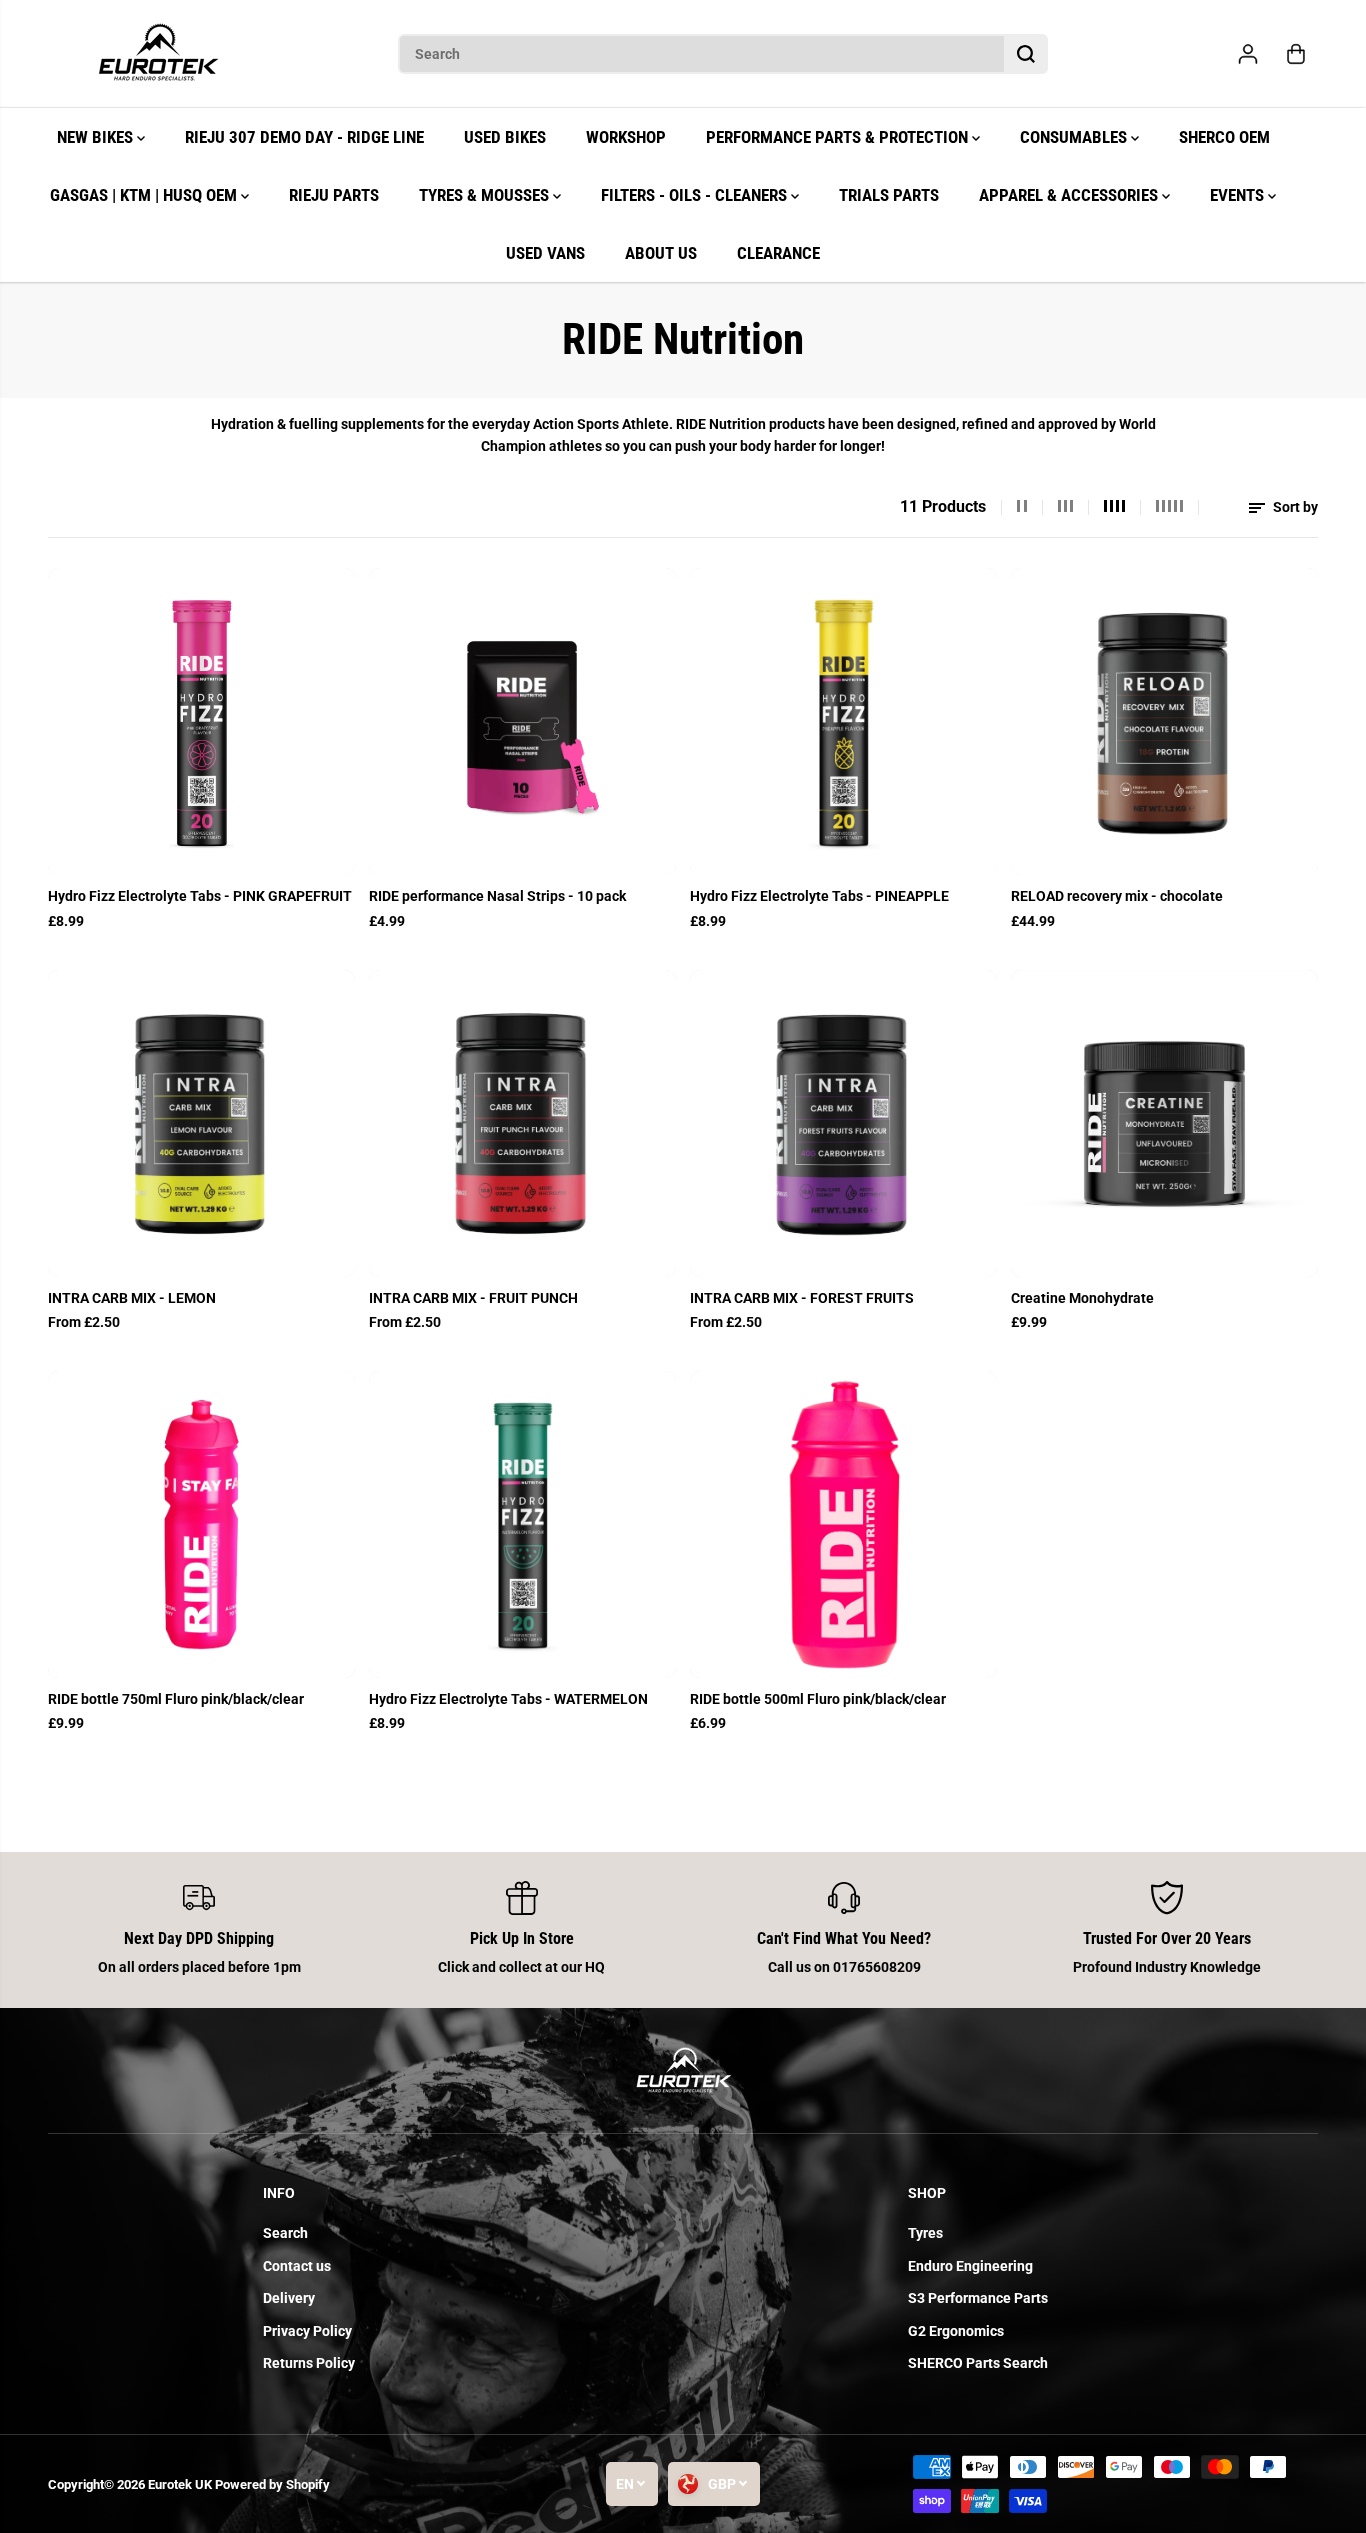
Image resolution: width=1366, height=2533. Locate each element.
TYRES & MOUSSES (486, 195)
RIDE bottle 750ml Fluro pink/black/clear (176, 1699)
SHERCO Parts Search (978, 2363)
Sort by (1294, 507)
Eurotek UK (180, 2484)
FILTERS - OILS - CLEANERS (696, 195)
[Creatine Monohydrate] (1164, 1123)
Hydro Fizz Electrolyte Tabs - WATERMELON (508, 1699)
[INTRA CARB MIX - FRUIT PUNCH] (522, 1123)
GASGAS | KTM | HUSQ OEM (145, 195)
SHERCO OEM (1224, 137)
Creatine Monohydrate (1082, 1298)
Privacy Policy (307, 2331)
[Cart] (1296, 54)
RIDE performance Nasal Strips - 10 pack (497, 896)
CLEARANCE (778, 253)
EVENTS (1239, 195)
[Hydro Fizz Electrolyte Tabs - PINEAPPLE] (843, 721)
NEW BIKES (97, 137)
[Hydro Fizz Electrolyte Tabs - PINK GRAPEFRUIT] (201, 721)
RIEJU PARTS (334, 195)
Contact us (297, 2266)
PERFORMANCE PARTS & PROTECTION (839, 137)
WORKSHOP (626, 137)
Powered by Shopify (272, 2484)
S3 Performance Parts (978, 2298)
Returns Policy (309, 2363)
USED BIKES (505, 137)
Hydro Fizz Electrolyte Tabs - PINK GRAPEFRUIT (200, 896)
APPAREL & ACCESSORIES (1070, 195)
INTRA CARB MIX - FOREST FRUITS (802, 1298)
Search (285, 2233)
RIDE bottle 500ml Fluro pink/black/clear (818, 1699)
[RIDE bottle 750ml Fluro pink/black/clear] (201, 1524)
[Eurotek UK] (158, 54)
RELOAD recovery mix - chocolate (1117, 896)
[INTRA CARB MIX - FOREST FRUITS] (843, 1123)
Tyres (925, 2233)
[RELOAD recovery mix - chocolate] (1164, 721)
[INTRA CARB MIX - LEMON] (201, 1123)
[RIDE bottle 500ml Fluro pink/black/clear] (843, 1524)
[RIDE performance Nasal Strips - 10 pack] (522, 721)
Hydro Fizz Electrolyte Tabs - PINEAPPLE (819, 896)
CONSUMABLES (1075, 137)
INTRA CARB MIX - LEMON (132, 1298)
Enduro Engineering (970, 2266)
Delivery (289, 2298)
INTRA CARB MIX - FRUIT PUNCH (473, 1298)
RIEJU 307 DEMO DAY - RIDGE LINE (304, 137)
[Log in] (1248, 54)
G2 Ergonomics (956, 2331)
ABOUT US (661, 253)
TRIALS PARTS (889, 195)
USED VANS (545, 253)
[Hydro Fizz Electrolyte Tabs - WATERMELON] (522, 1524)
